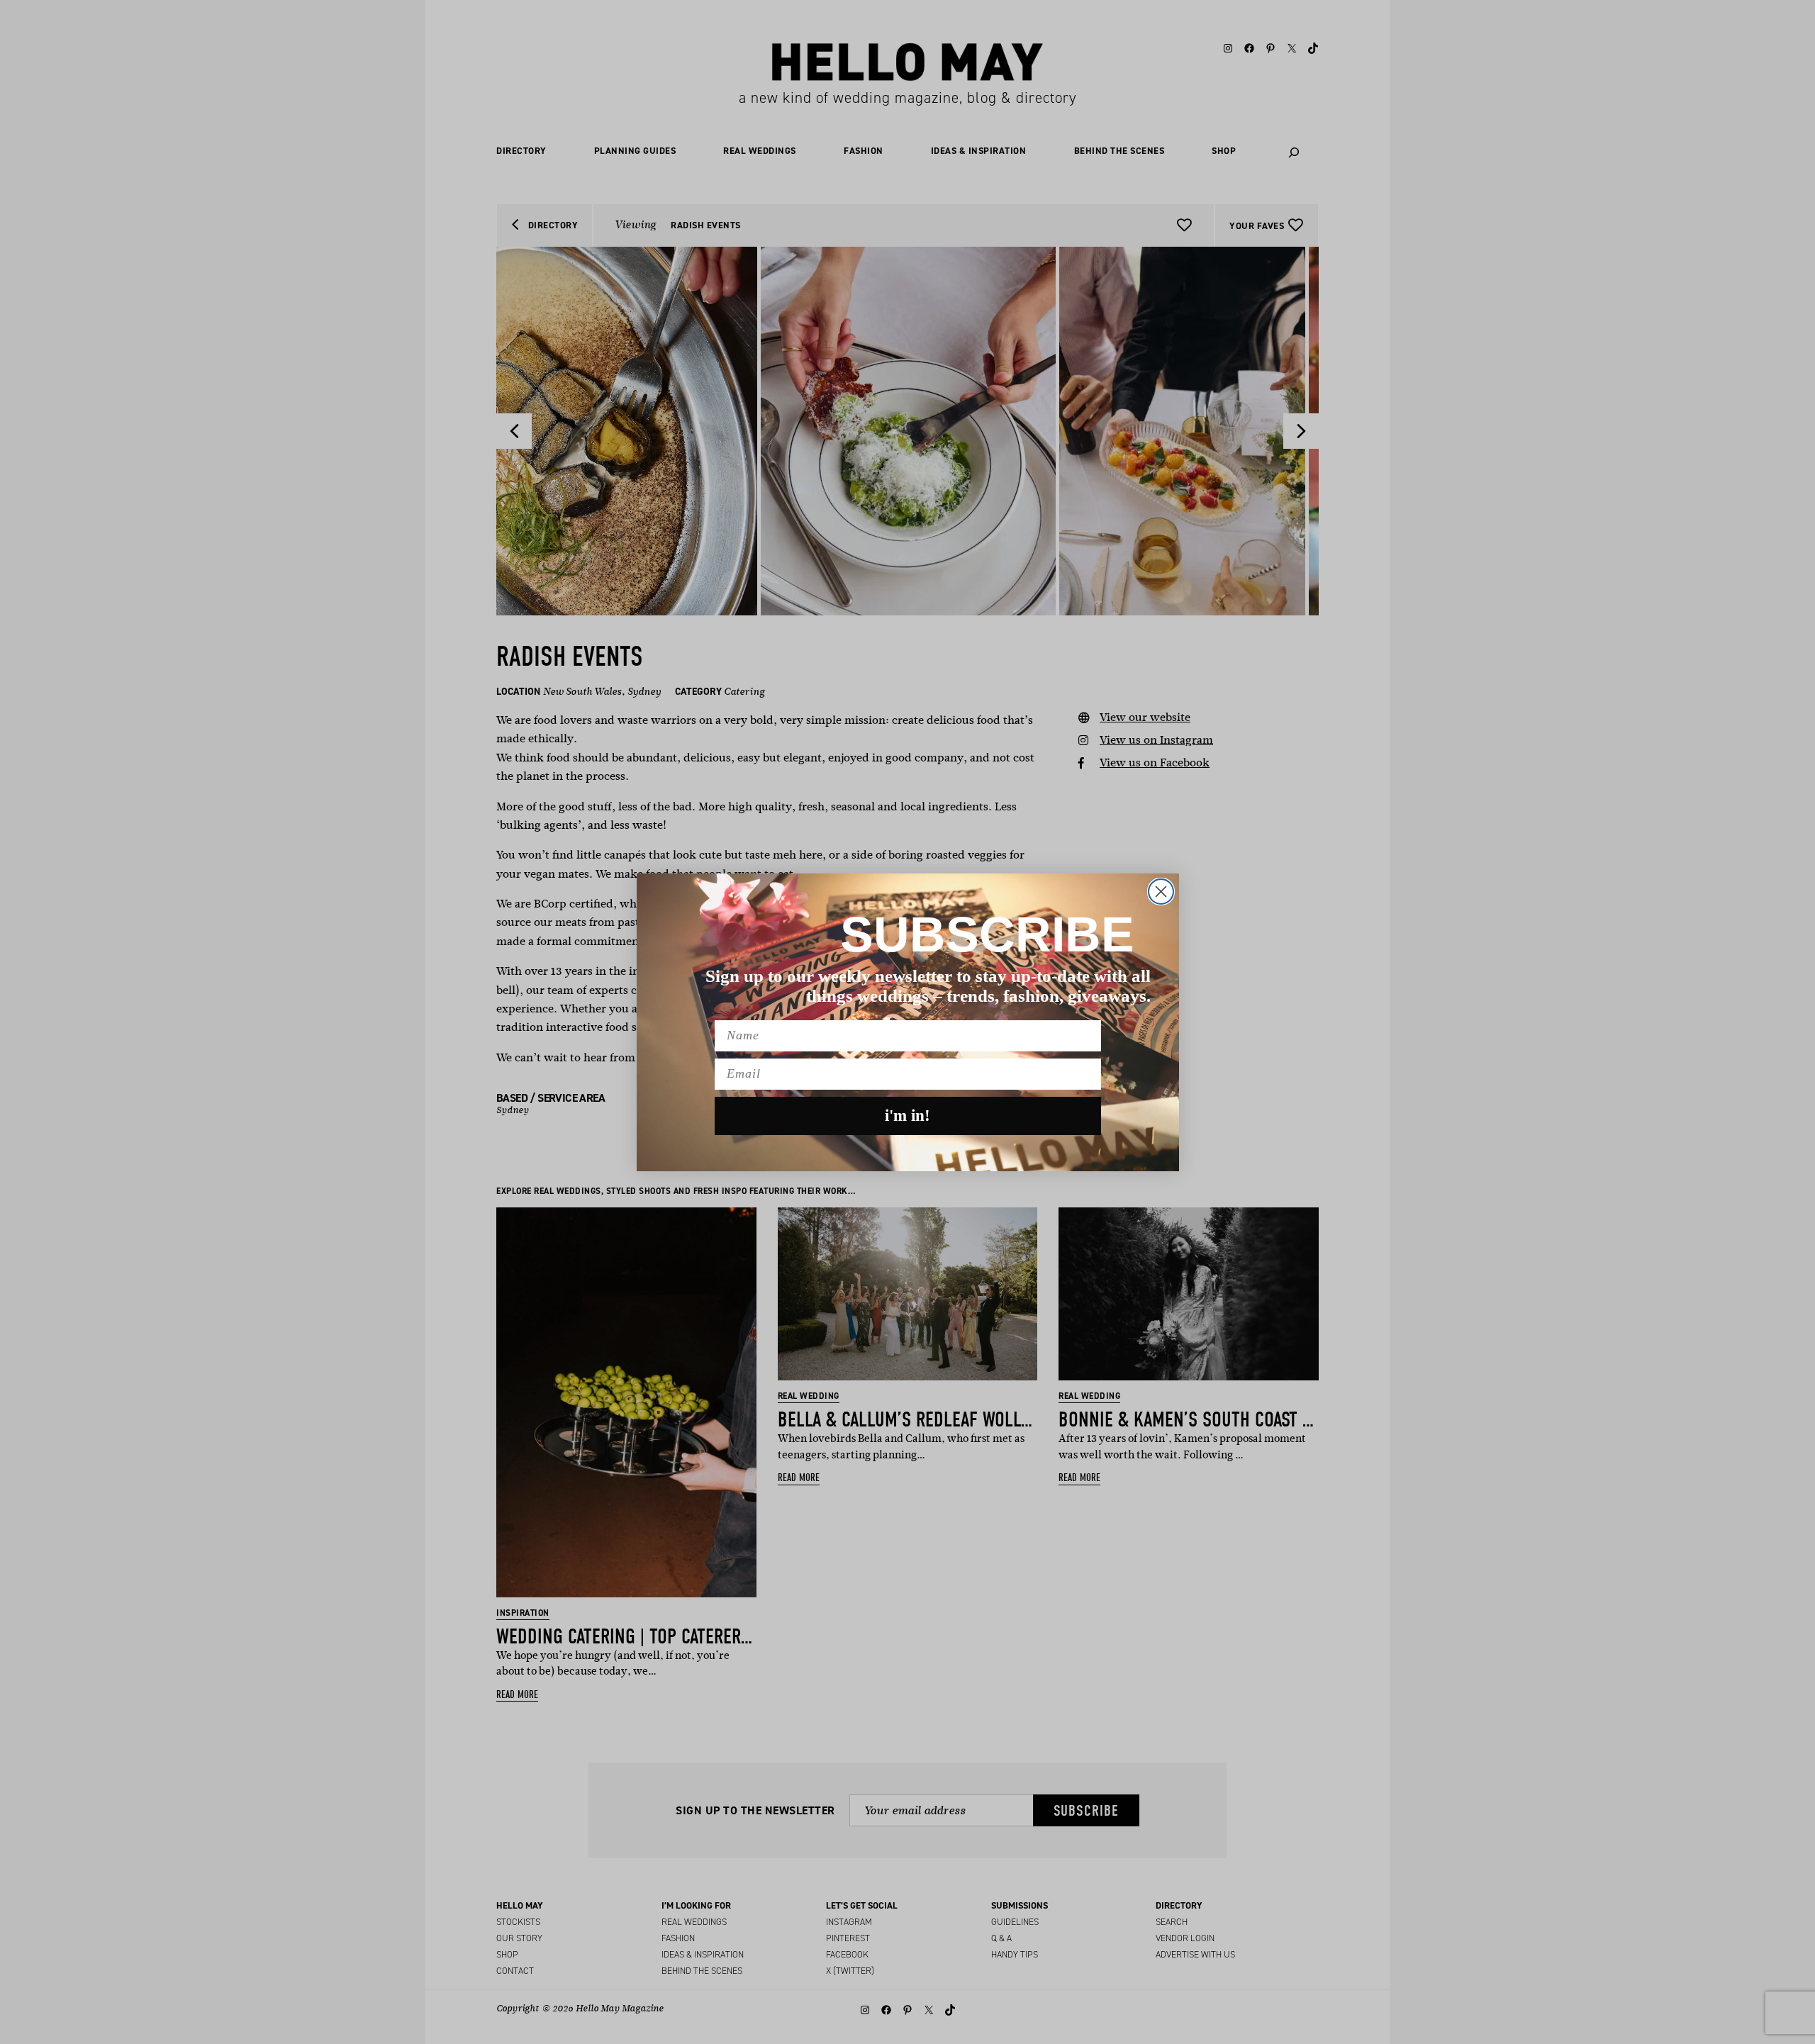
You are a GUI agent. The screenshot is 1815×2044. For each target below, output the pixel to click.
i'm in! (907, 1116)
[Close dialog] (1161, 892)
